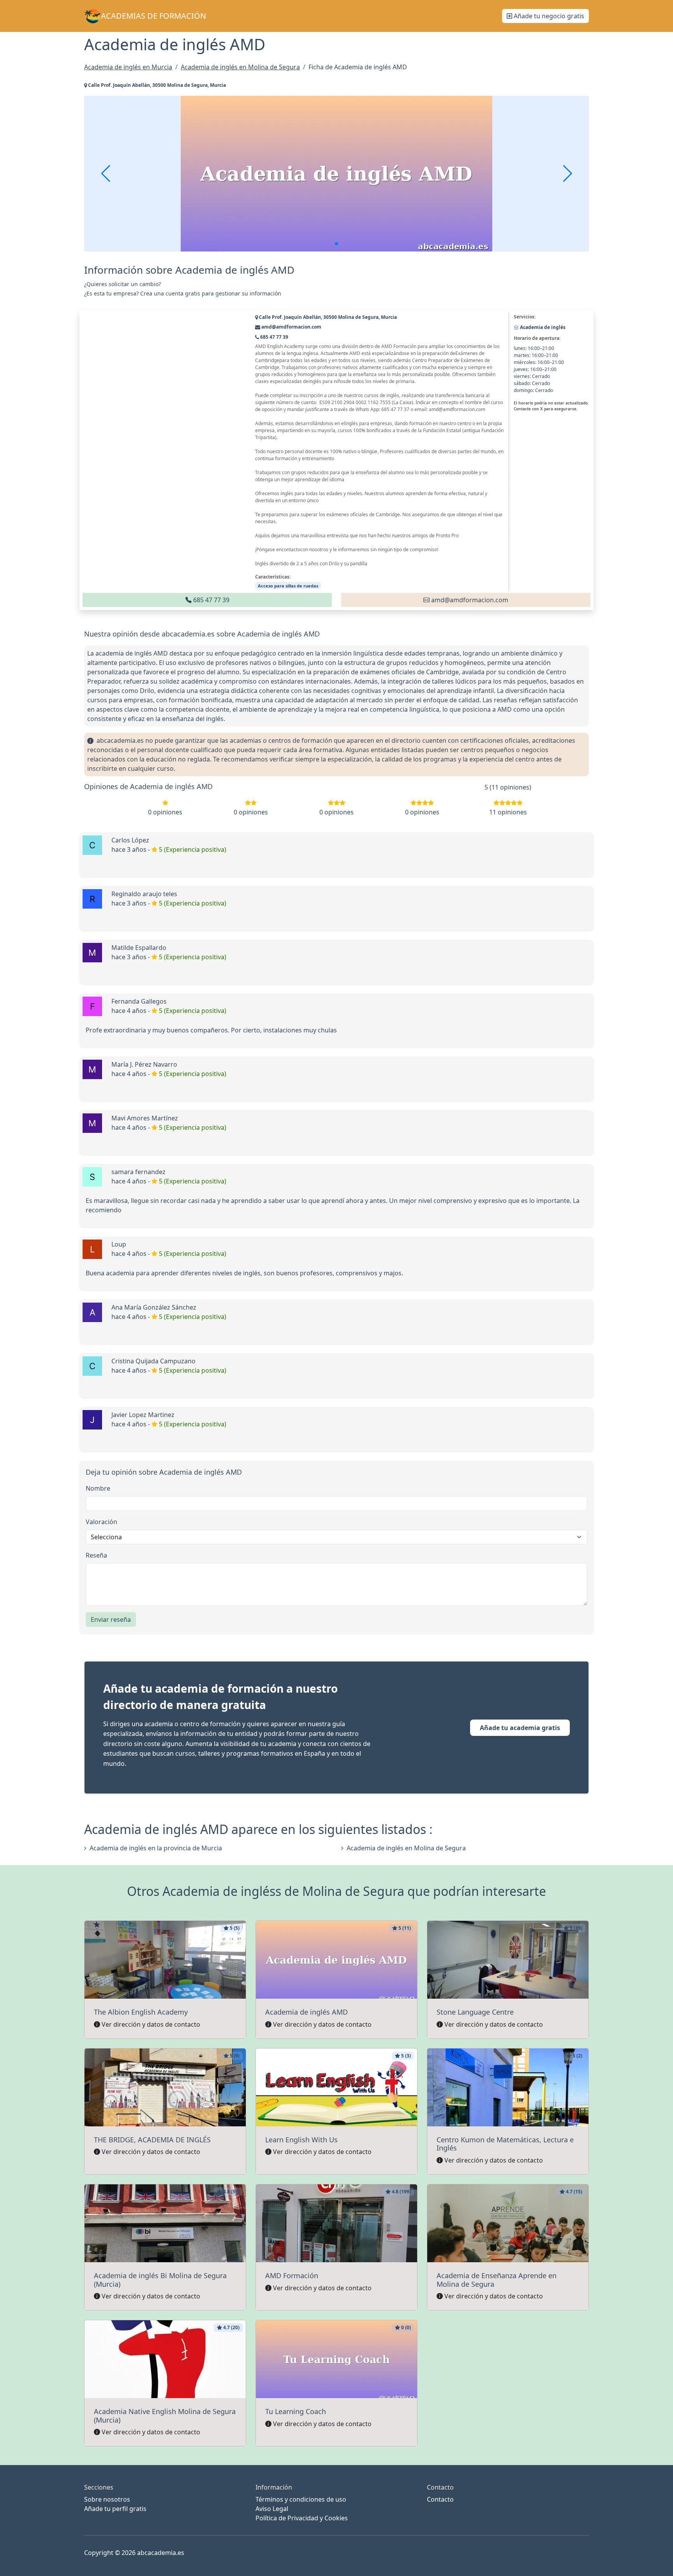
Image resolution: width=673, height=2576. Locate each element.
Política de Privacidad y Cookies (302, 2518)
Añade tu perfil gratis (115, 2509)
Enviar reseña (111, 1619)
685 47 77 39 (211, 600)
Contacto (440, 2499)
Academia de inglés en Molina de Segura (406, 1848)
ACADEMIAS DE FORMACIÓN (153, 16)
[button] (336, 244)
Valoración (101, 1522)
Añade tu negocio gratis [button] (548, 16)
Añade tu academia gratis (520, 1728)
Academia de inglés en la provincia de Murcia (156, 1848)
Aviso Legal (272, 2509)
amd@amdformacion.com (469, 600)
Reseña (96, 1555)
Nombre (98, 1488)
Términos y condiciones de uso (301, 2499)
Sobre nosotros (107, 2499)
